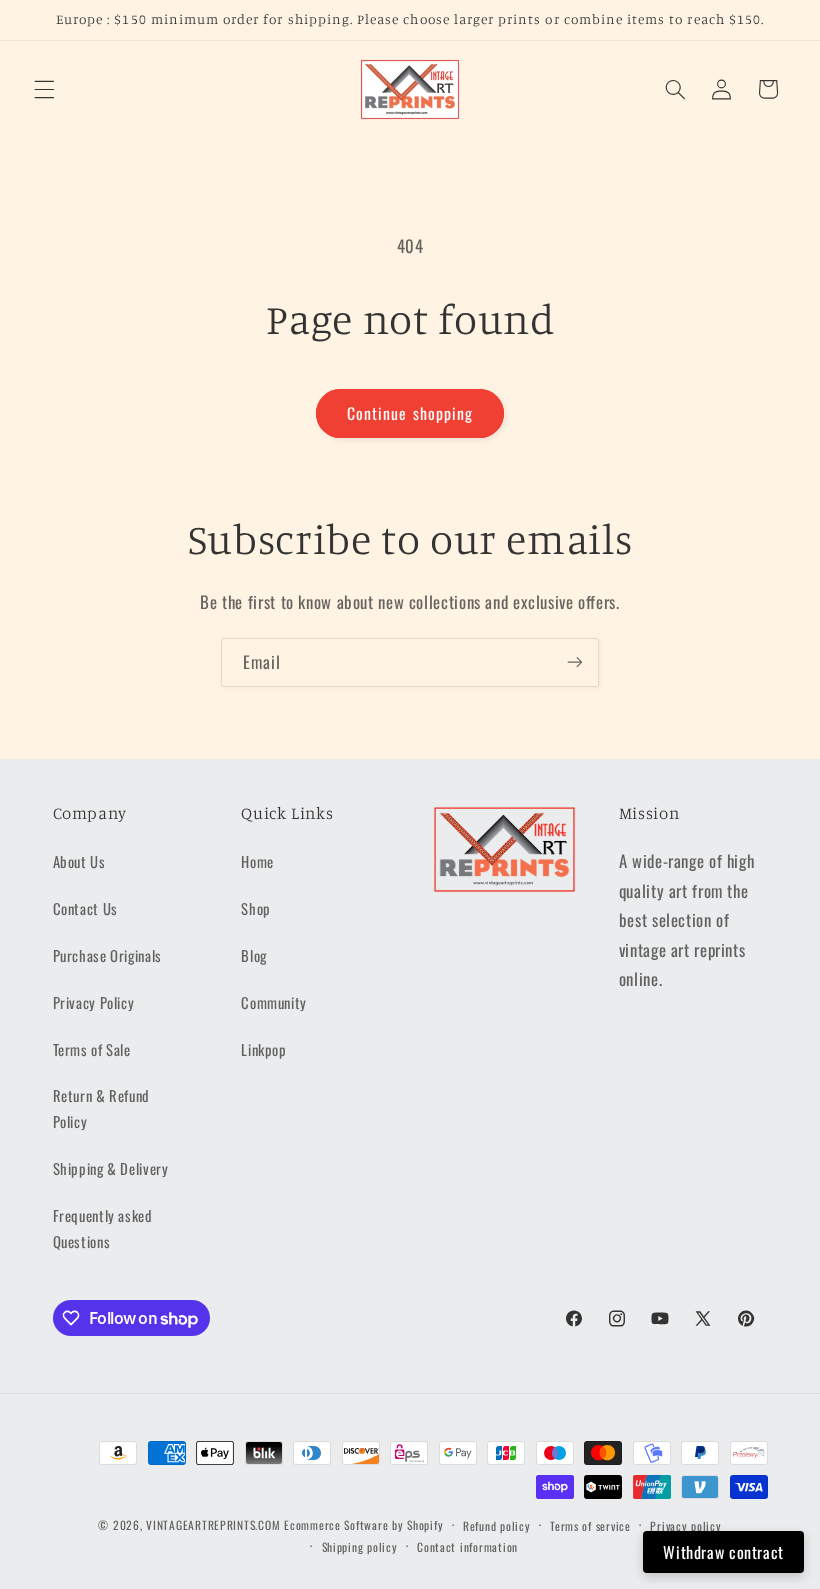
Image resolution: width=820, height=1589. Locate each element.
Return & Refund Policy (101, 1108)
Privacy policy (685, 1525)
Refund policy (497, 1525)
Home (257, 861)
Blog (254, 955)
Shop (256, 908)
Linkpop (263, 1049)
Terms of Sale (92, 1049)
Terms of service (590, 1525)
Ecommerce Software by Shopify (363, 1524)
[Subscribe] (575, 662)
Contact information (467, 1546)
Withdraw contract (723, 1552)
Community (274, 1002)
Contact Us (85, 908)
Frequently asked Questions (102, 1228)
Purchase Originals (107, 955)
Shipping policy (360, 1546)
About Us (79, 861)
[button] (44, 89)
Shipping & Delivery (111, 1168)
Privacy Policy (94, 1002)
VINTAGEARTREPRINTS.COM (213, 1524)
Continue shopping (410, 413)
